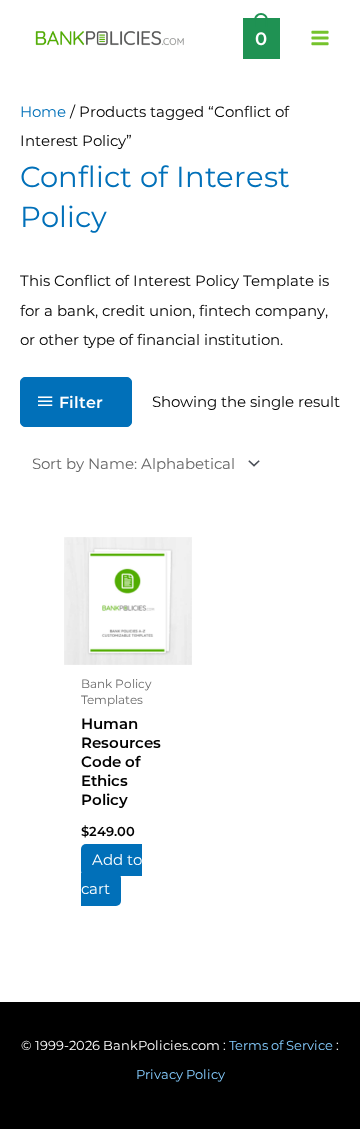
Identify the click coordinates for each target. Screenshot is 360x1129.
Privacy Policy (180, 1074)
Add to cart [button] (111, 874)
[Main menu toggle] (320, 38)
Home (43, 112)
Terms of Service (281, 1045)
